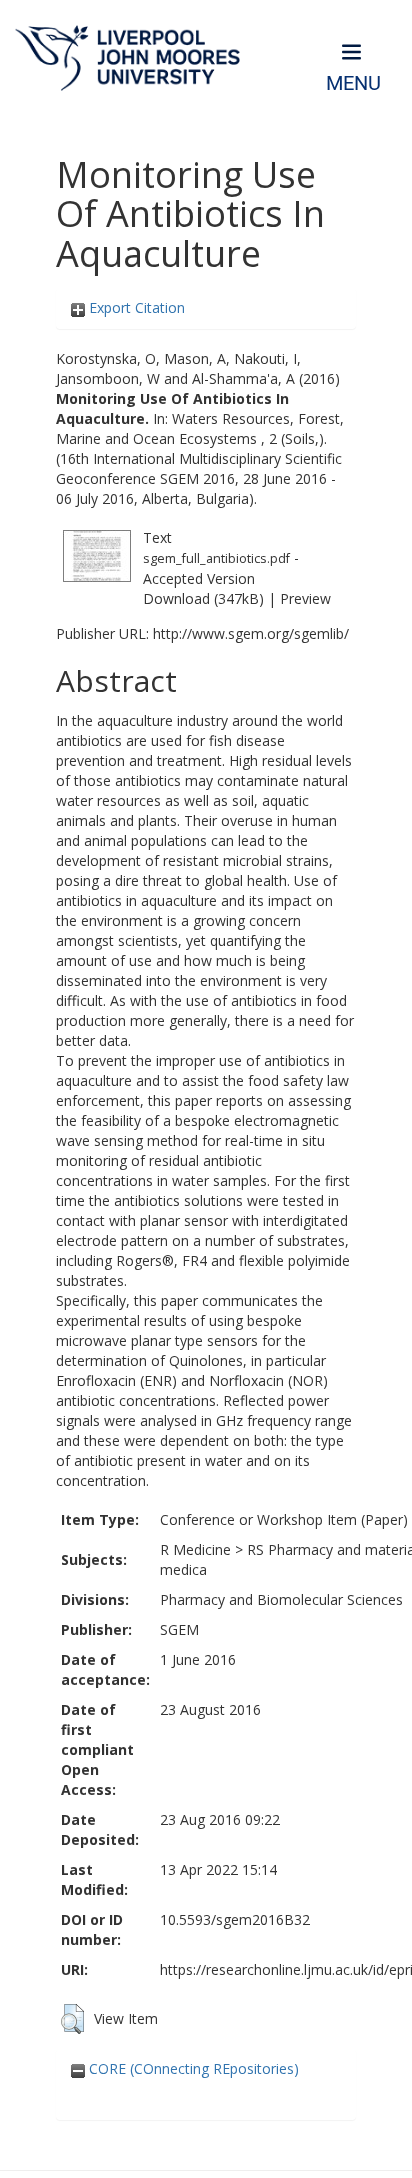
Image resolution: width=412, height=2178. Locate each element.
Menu (353, 83)
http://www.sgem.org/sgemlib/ (251, 633)
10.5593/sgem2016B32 (235, 1919)
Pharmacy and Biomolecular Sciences (281, 1599)
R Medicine (195, 1549)
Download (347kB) (203, 598)
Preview (305, 598)
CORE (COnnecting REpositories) (192, 2068)
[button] (72, 2019)
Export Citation (135, 307)
